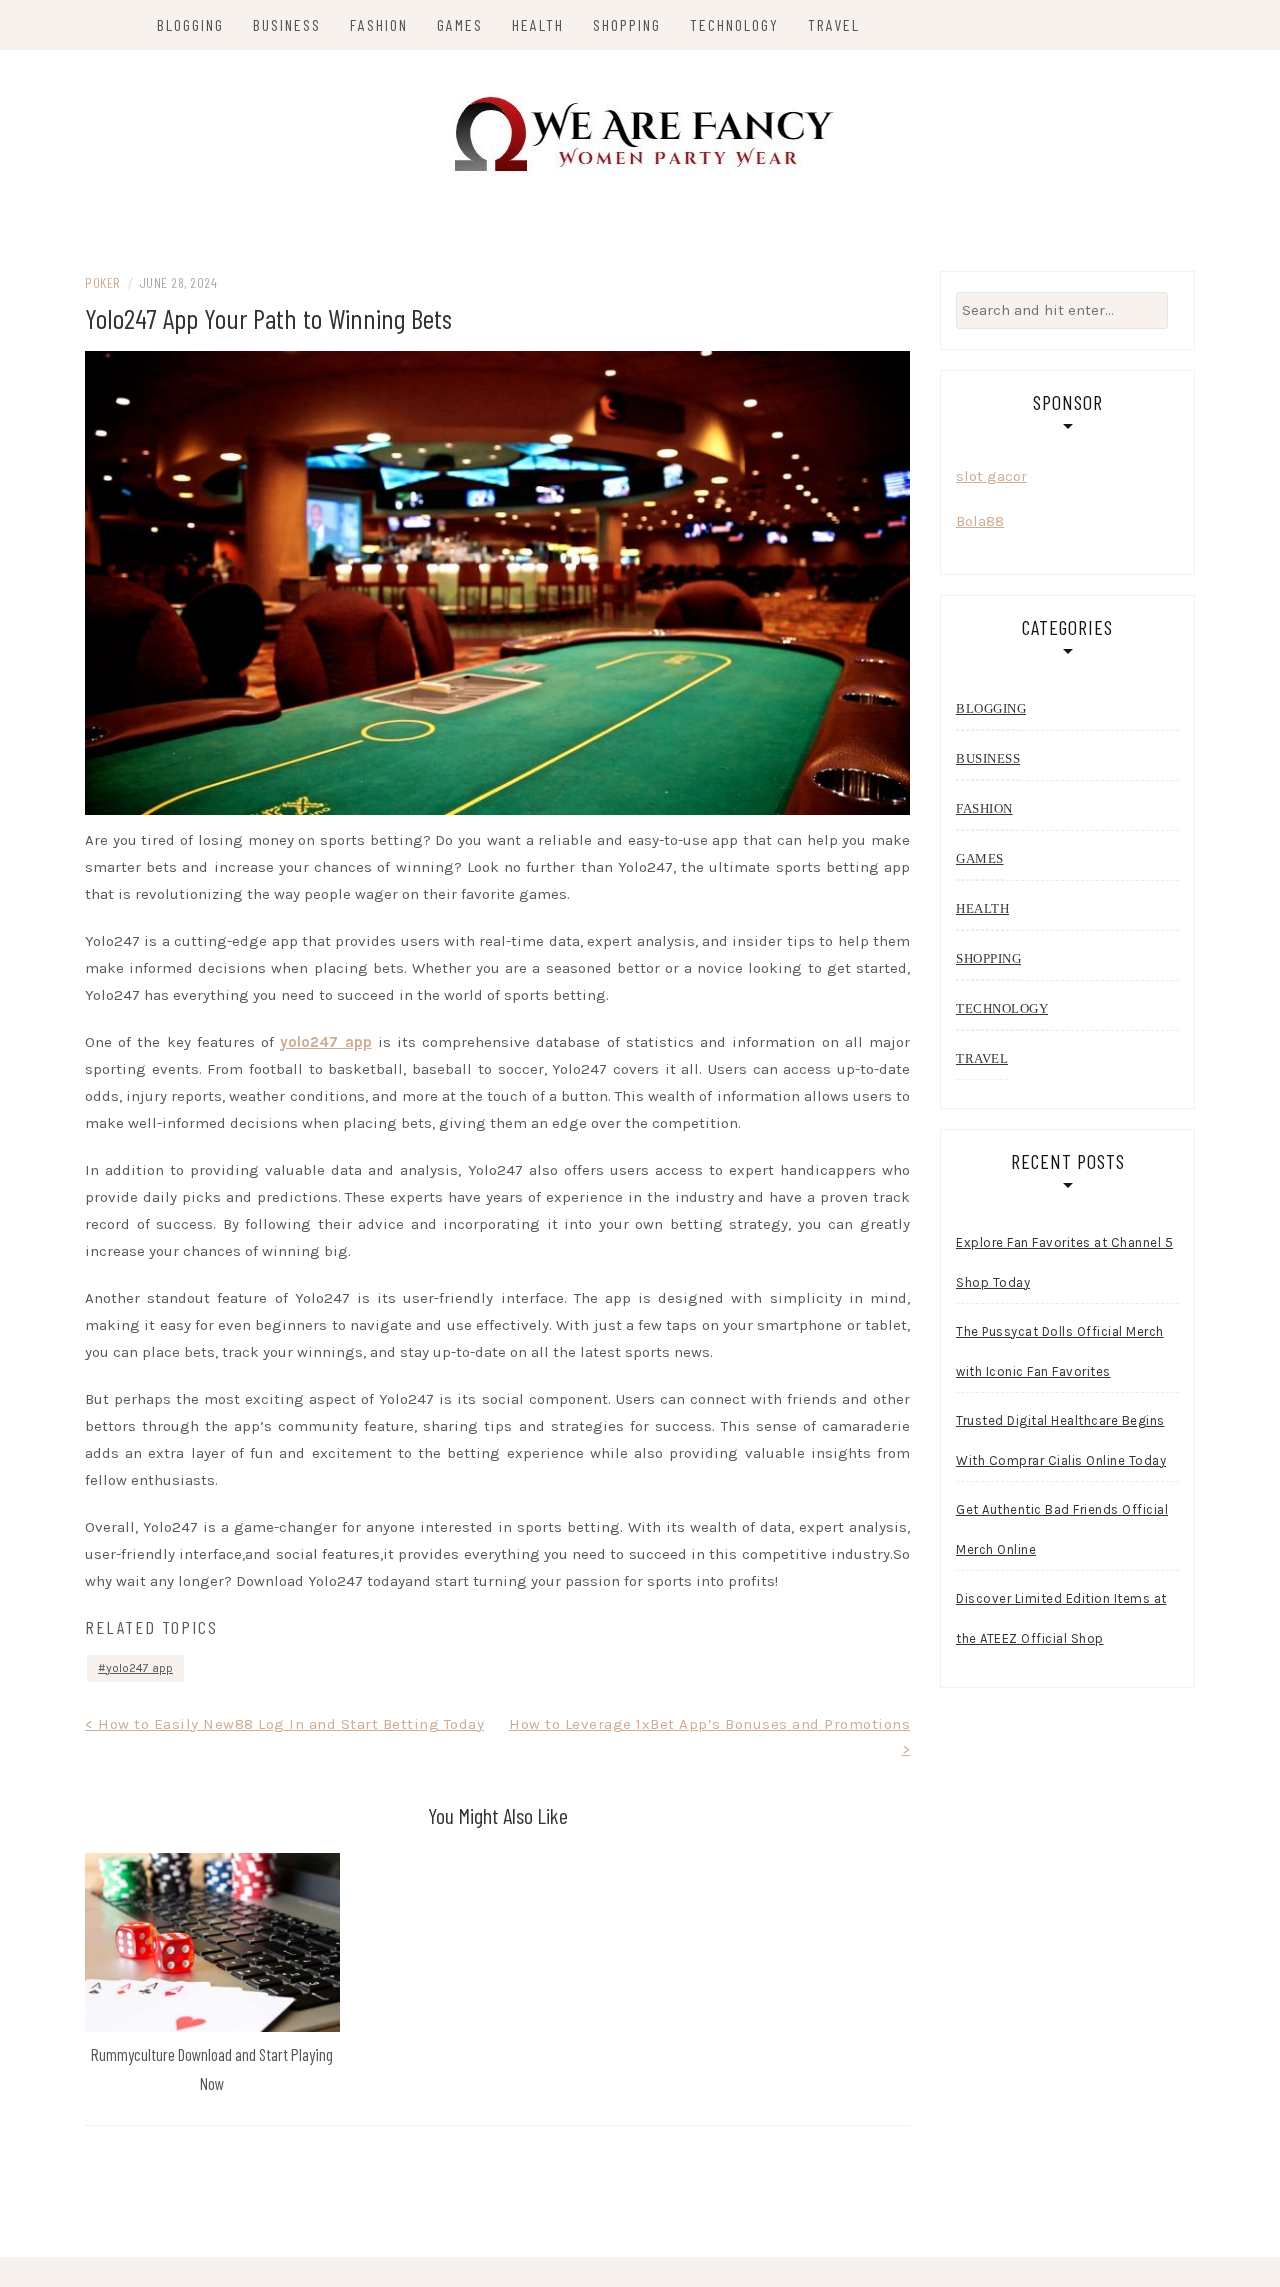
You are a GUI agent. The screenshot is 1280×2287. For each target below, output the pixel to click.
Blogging (190, 24)
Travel (834, 24)
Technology (734, 24)
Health (538, 24)
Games (460, 24)
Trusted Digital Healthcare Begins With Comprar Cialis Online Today (1061, 1440)
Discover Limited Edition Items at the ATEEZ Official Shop (1061, 1618)
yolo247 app (325, 1042)
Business (287, 24)
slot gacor (991, 476)
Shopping (627, 24)
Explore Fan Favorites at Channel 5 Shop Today (1064, 1262)
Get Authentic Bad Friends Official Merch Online (1062, 1529)
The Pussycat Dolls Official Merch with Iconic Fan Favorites (1060, 1351)
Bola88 (980, 521)
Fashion (379, 24)
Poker (103, 282)
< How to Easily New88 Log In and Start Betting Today (284, 1724)
